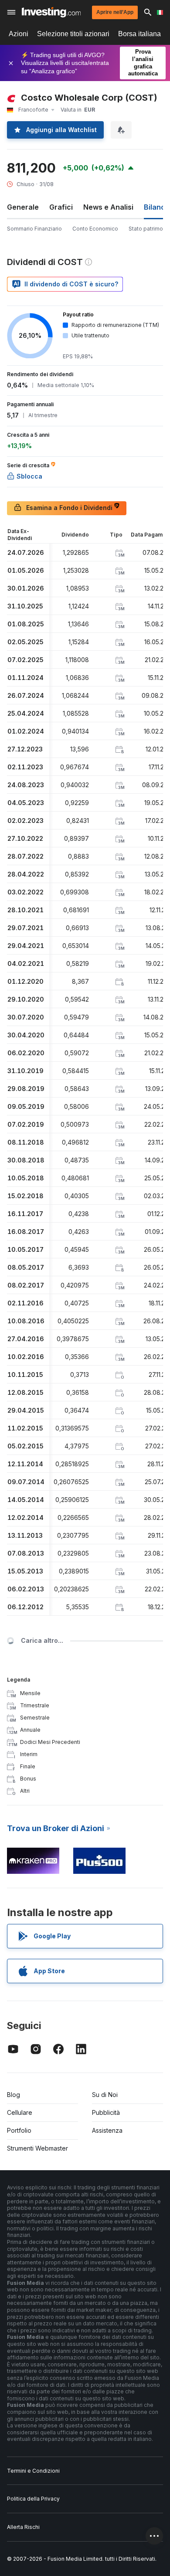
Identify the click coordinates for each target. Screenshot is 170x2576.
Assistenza (107, 2130)
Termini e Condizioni (33, 2471)
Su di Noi (105, 2095)
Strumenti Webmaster (37, 2148)
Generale (23, 207)
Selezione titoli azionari (73, 34)
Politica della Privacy (33, 2499)
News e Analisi (108, 207)
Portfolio (19, 2130)
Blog (14, 2095)
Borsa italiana (139, 34)
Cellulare (20, 2112)
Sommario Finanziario (34, 229)
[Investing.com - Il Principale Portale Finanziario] (51, 12)
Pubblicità (106, 2112)
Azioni (19, 34)
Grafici (61, 207)
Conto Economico (95, 229)
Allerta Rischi (23, 2527)
